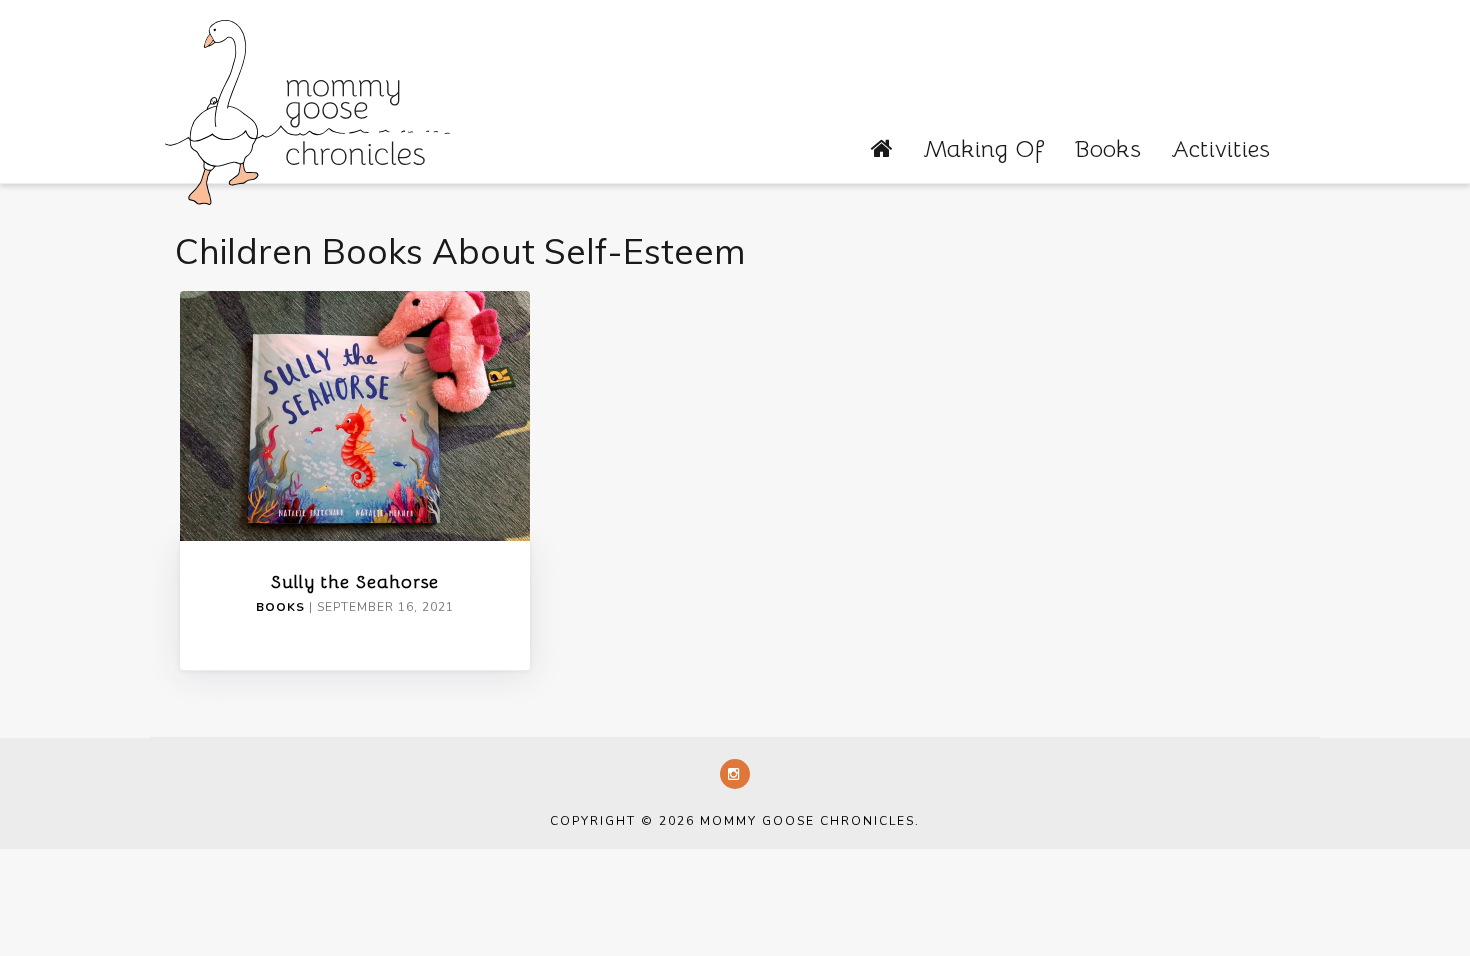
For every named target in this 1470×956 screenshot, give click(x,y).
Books (1107, 149)
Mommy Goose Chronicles (307, 110)
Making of (983, 149)
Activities (1220, 149)
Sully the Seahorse (355, 582)
